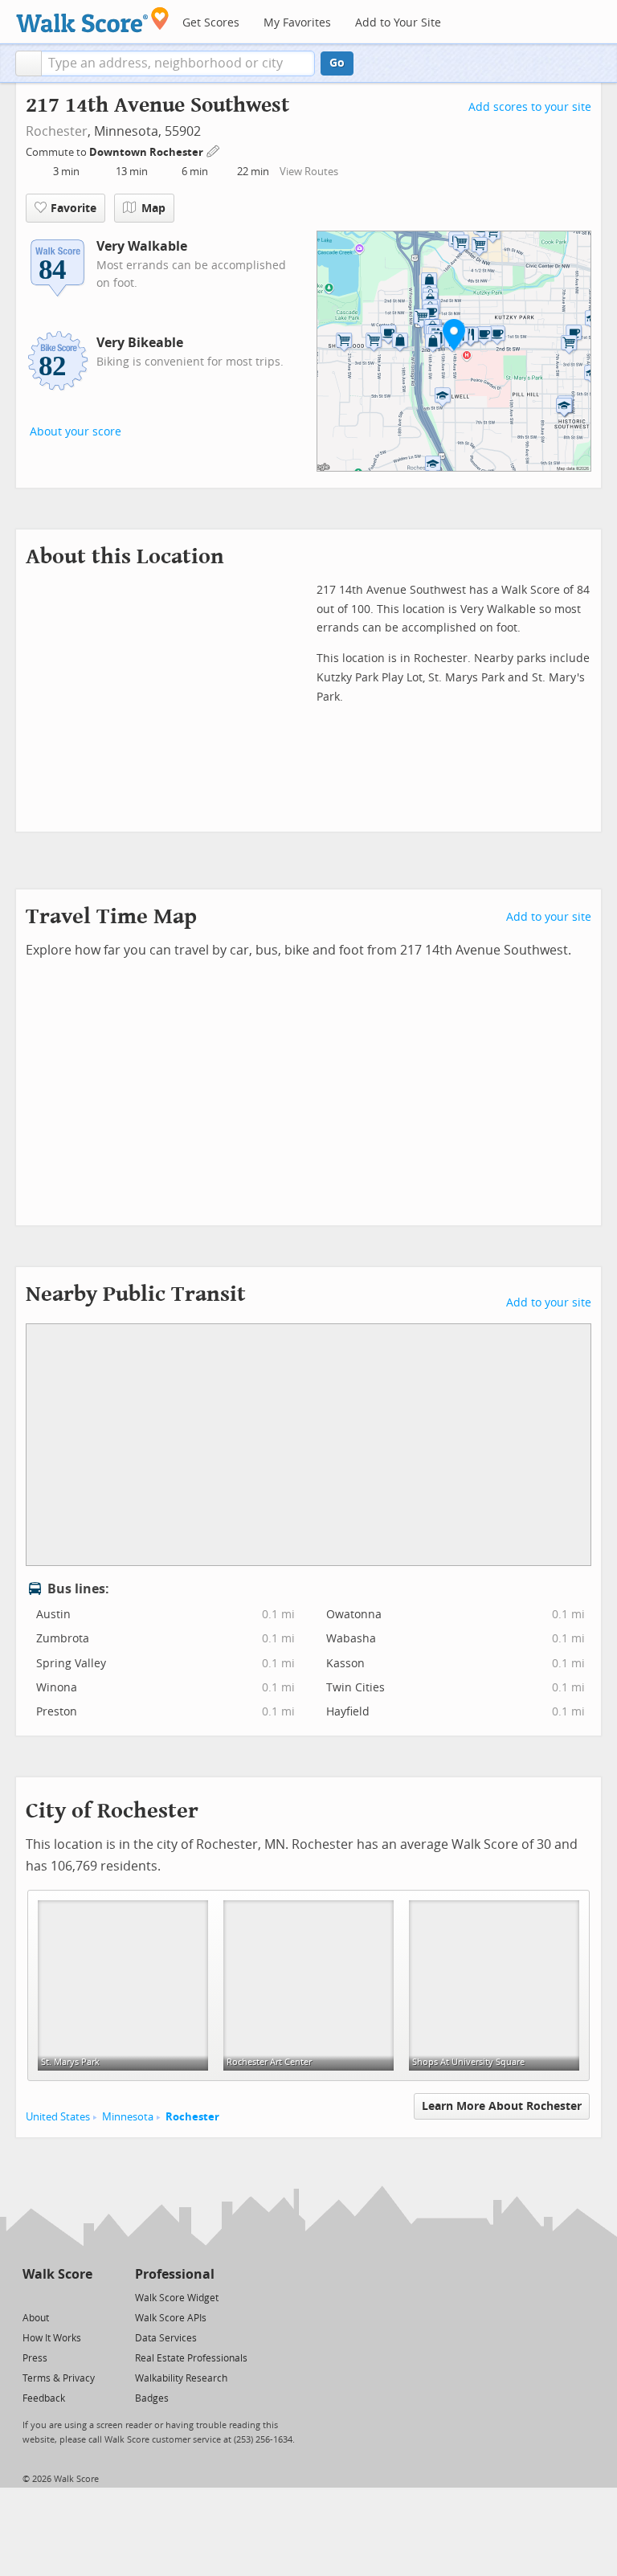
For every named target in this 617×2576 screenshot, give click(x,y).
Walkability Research (181, 2378)
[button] (29, 63)
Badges (152, 2398)
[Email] (82, 2297)
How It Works (52, 2338)
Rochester (57, 131)
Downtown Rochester (147, 152)
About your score (76, 432)
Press (35, 2358)
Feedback (44, 2398)
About (36, 2318)
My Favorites (297, 23)
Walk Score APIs (171, 2318)
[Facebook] (57, 2297)
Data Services (166, 2338)
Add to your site (549, 917)
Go (337, 63)
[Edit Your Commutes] (214, 150)
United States (58, 2117)
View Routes (309, 172)
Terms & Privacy (59, 2378)
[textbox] (178, 63)
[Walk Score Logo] (93, 20)
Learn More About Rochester (502, 2106)
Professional (175, 2274)
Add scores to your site (530, 107)
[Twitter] (32, 2297)
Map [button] (153, 209)
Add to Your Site (398, 23)
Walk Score (57, 2274)
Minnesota (128, 2117)
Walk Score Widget (177, 2298)
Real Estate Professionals (191, 2358)
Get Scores (211, 23)
